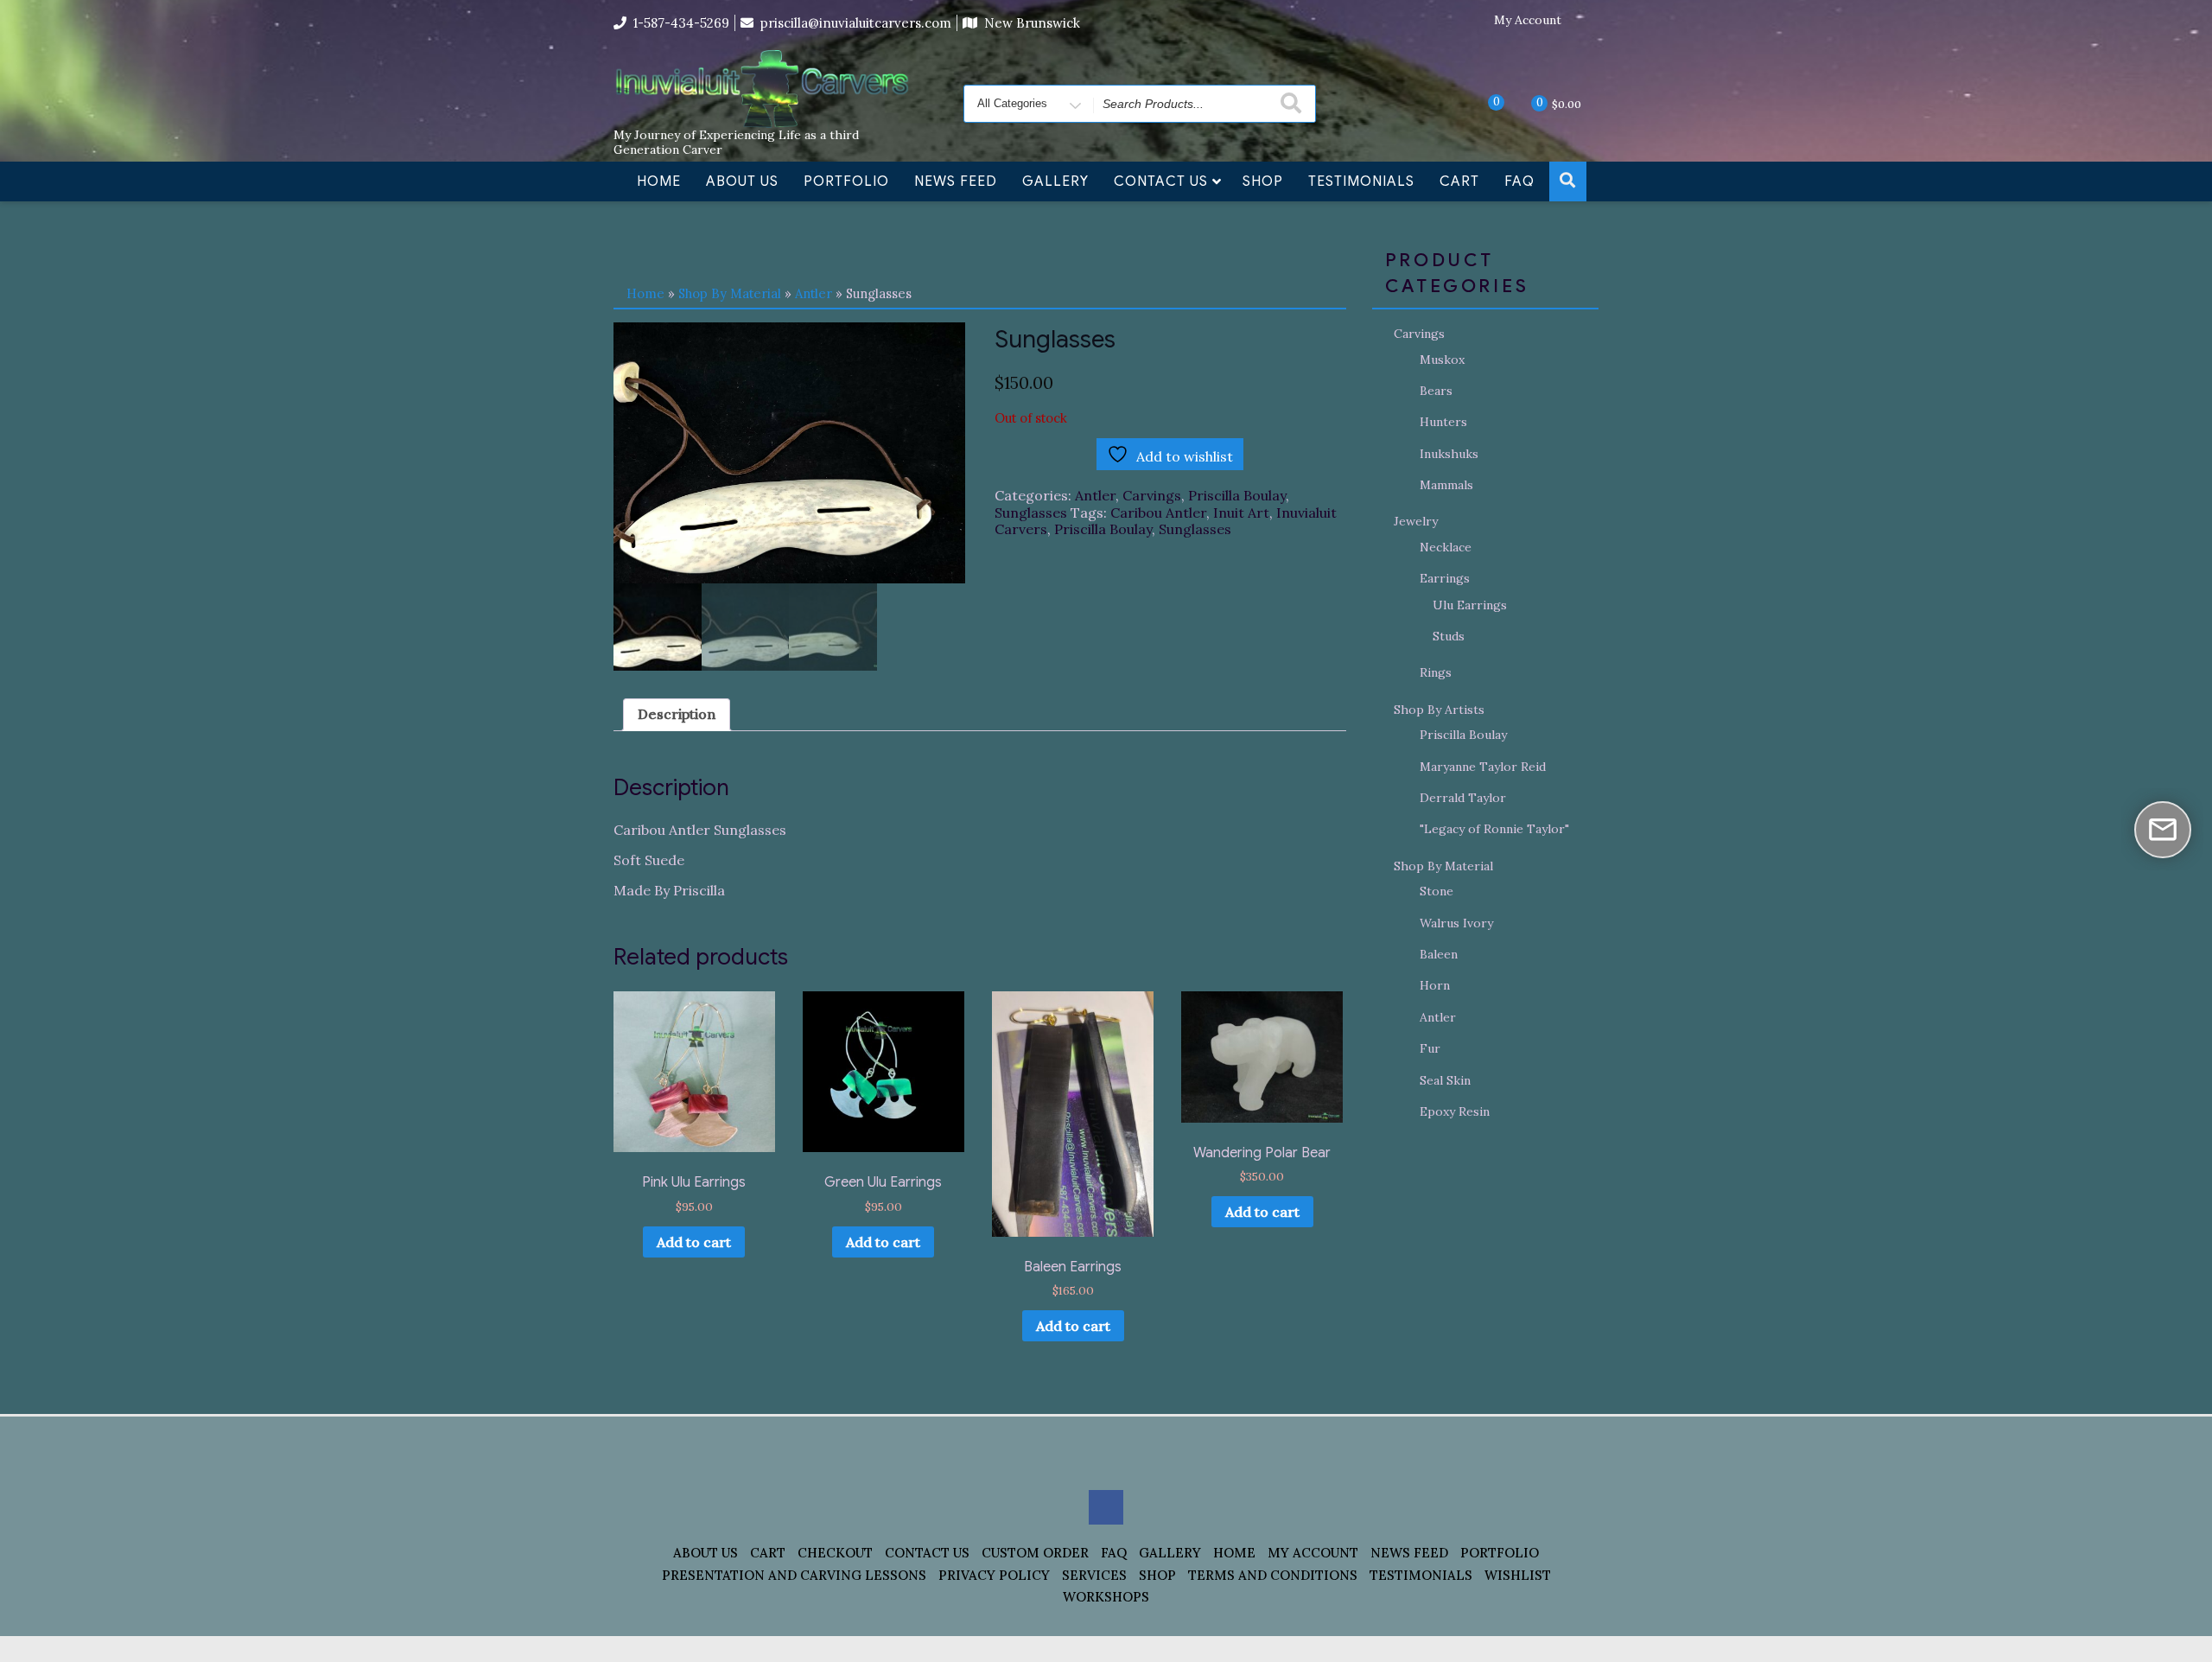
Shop (1263, 181)
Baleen (1439, 954)
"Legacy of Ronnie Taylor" (1494, 829)
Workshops (1106, 1597)
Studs (1449, 636)
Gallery (1055, 181)
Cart (1459, 181)
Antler (814, 293)
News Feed (956, 181)
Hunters (1443, 422)
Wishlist (1518, 1575)
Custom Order (1035, 1553)
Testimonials (1361, 181)
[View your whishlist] (1482, 103)
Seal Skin (1445, 1080)
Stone (1437, 891)
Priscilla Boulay (1237, 495)
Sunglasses (1031, 513)
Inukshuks (1449, 454)
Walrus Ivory (1456, 923)
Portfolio (846, 181)
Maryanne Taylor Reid (1483, 767)
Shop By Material (730, 293)
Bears (1436, 391)
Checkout (835, 1553)
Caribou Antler (1158, 513)
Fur (1430, 1048)
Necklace (1446, 547)
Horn (1435, 985)
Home (659, 181)
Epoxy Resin (1455, 1111)
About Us (742, 181)
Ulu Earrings (1470, 605)
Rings (1436, 672)
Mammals (1446, 485)
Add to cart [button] (694, 1242)
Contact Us (1161, 181)
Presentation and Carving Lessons (794, 1575)
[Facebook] (1586, 21)
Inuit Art (1241, 513)
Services (1094, 1575)
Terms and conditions (1273, 1575)
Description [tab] (677, 714)
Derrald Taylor (1463, 798)
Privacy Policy (994, 1575)
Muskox (1442, 360)
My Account (1528, 20)
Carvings (1152, 495)
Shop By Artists (1439, 710)
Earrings (1445, 578)
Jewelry (1416, 521)
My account (1313, 1553)
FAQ (1519, 181)
